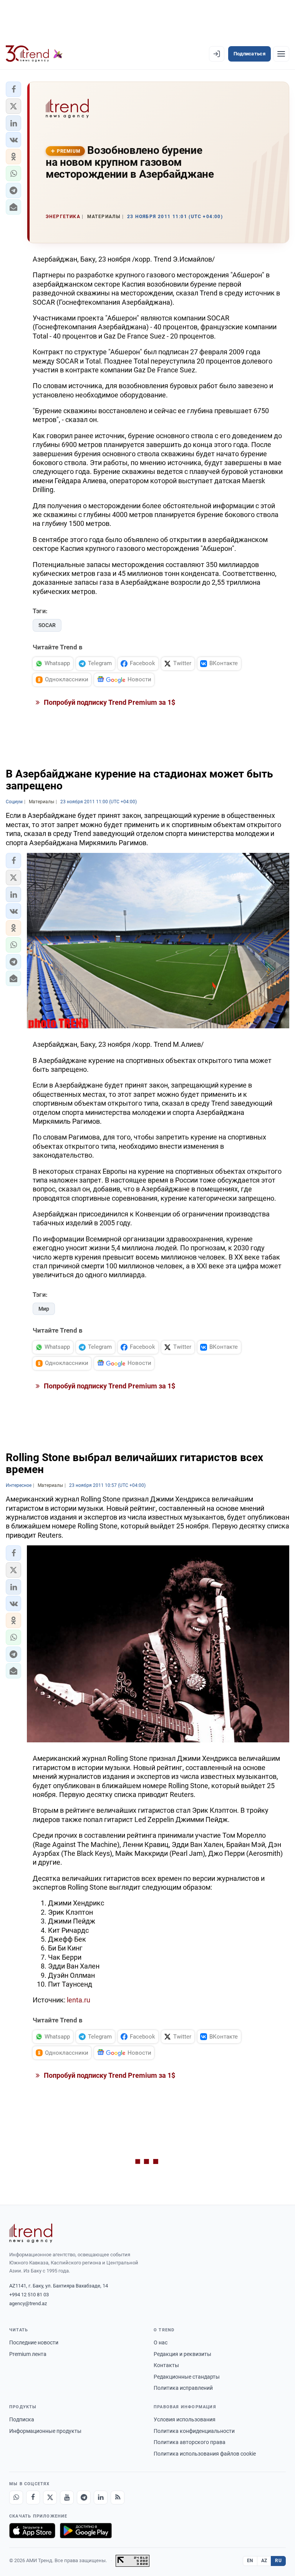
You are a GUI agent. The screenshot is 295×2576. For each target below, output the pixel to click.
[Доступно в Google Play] (86, 2531)
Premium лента (28, 2354)
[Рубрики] (281, 54)
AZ (264, 2561)
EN (250, 2561)
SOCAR (47, 625)
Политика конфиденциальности (194, 2431)
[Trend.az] (34, 54)
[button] (13, 89)
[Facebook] (33, 2498)
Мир (44, 1309)
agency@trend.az (28, 2303)
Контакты (166, 2365)
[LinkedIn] (101, 2498)
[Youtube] (67, 2498)
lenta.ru (79, 2000)
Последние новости (34, 2342)
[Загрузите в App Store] (32, 2531)
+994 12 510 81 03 (29, 2295)
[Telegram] (84, 2498)
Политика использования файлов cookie (205, 2454)
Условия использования (185, 2419)
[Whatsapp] (16, 2498)
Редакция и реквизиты (182, 2354)
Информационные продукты (45, 2431)
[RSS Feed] (118, 2498)
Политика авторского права (190, 2442)
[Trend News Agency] (31, 2233)
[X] (50, 2498)
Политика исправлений (183, 2388)
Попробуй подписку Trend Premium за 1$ (109, 702)
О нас (161, 2342)
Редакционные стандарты (187, 2377)
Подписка (22, 2419)
